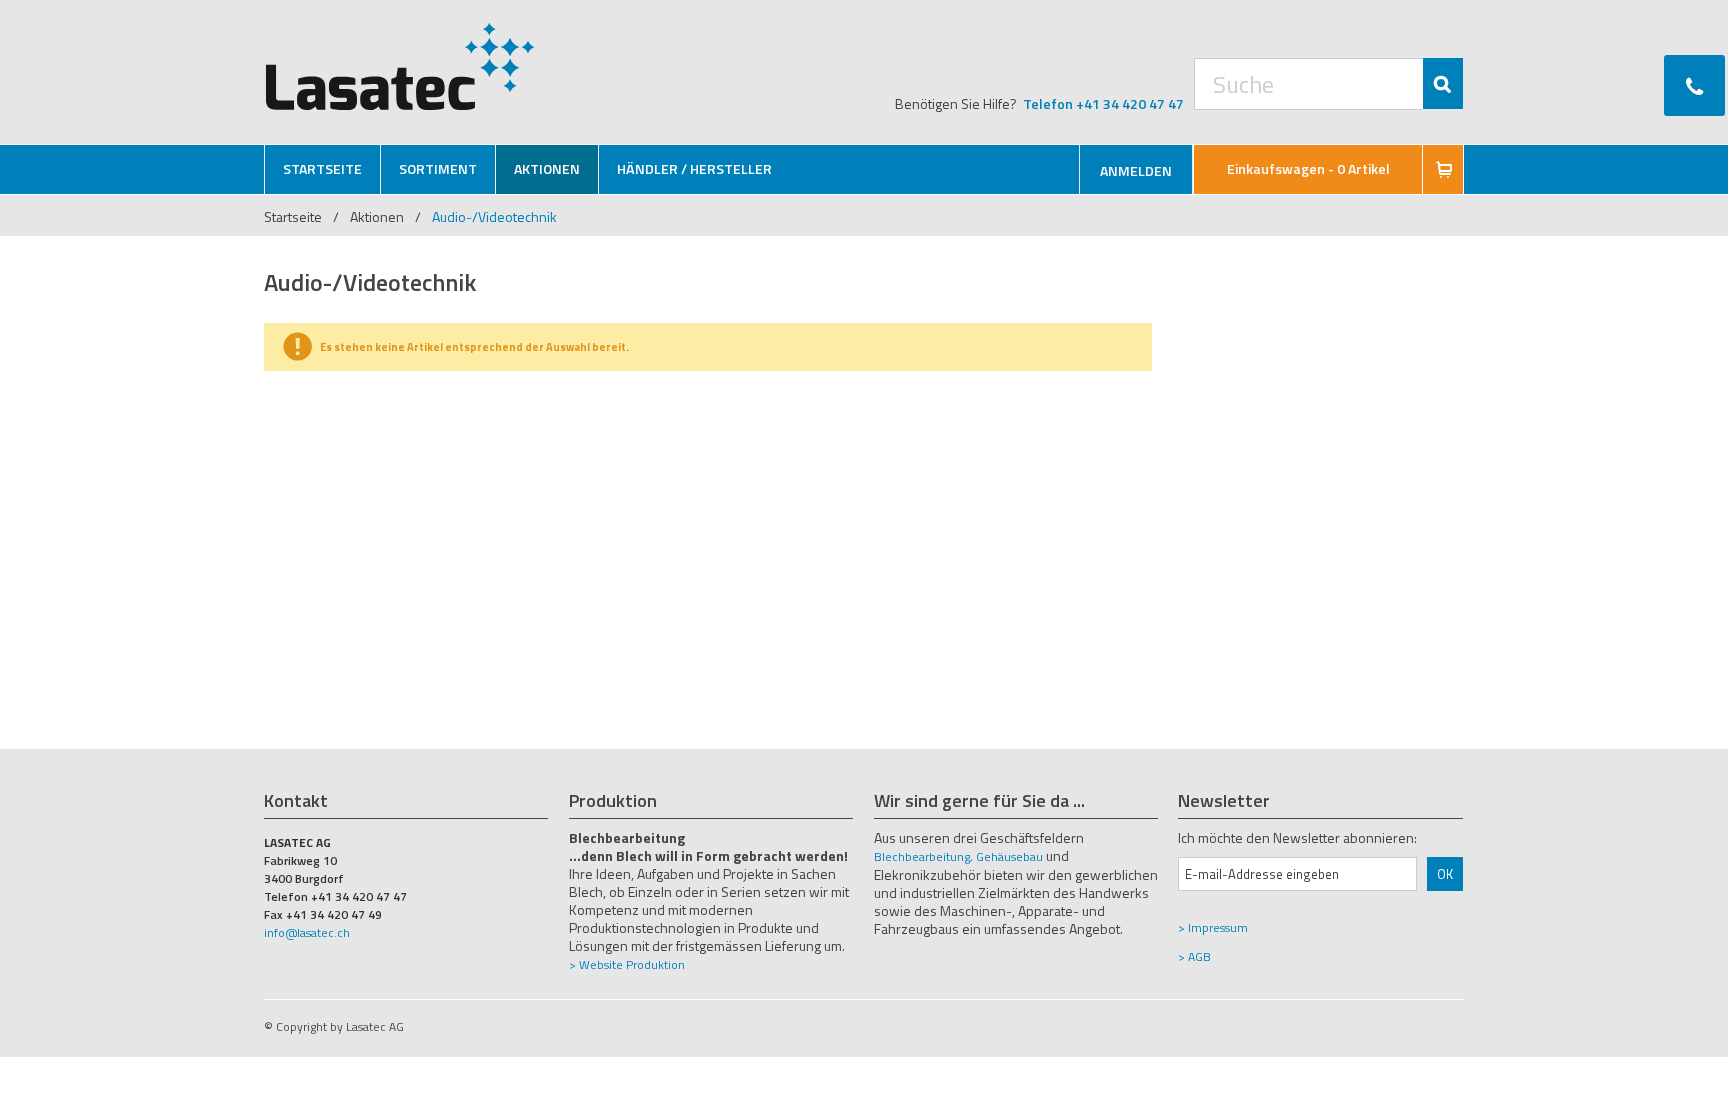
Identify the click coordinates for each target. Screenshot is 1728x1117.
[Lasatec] (400, 66)
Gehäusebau (1009, 856)
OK (1445, 874)
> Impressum (1213, 927)
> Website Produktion (627, 964)
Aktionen (377, 216)
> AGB (1194, 956)
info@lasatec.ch (307, 932)
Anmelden (1136, 170)
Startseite (293, 216)
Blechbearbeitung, (923, 856)
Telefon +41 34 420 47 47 (1103, 103)
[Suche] (1443, 83)
